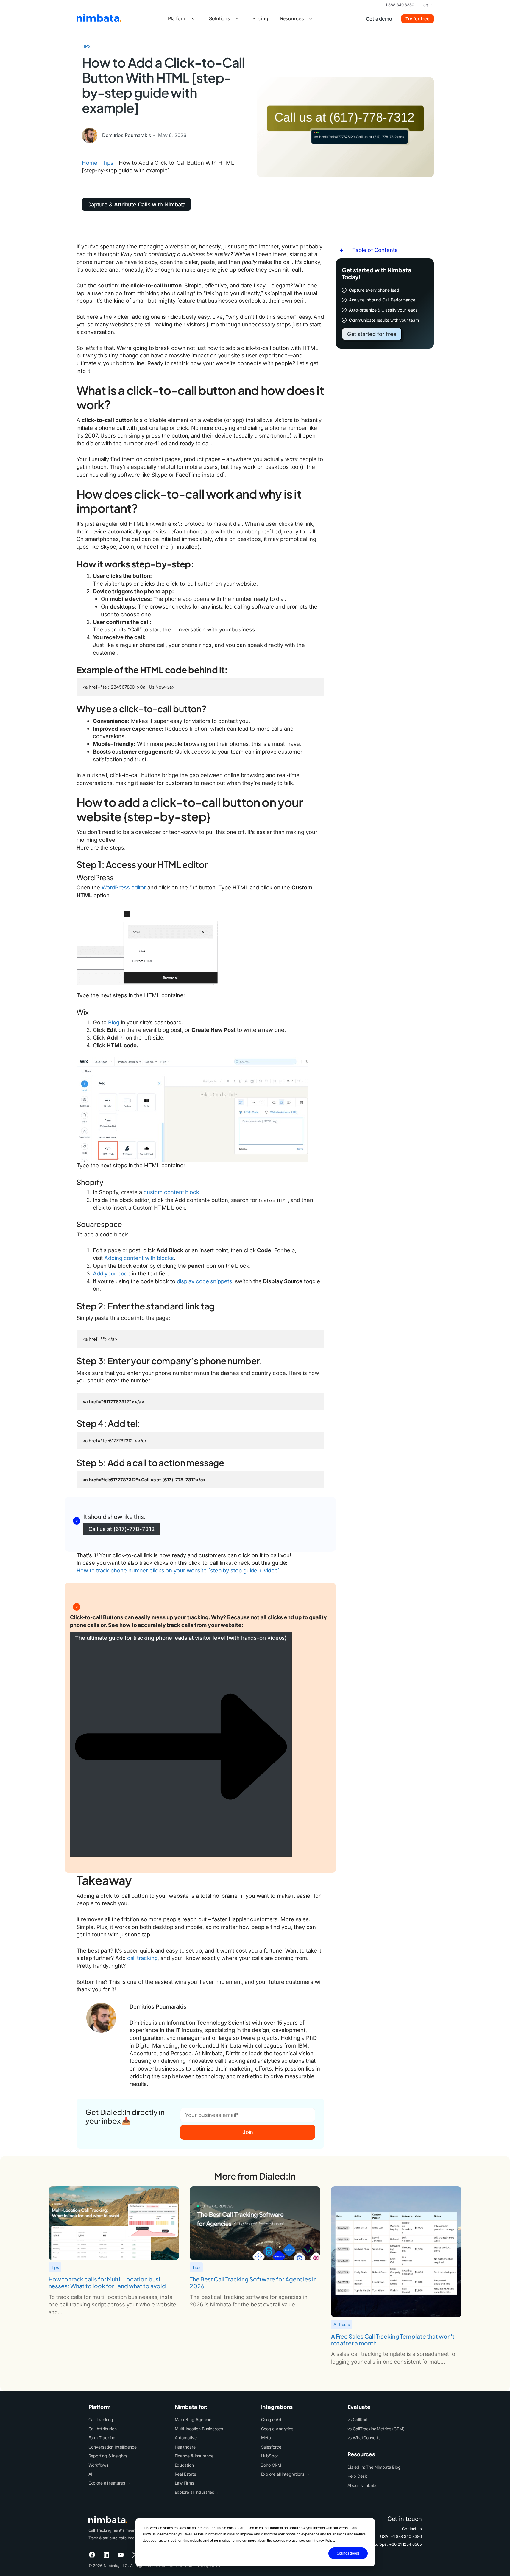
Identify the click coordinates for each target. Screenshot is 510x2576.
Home (90, 163)
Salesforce (271, 2447)
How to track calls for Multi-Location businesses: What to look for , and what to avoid (107, 2283)
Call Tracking (101, 2419)
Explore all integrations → (286, 2474)
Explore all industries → (197, 2492)
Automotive (186, 2438)
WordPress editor (124, 887)
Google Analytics (277, 2429)
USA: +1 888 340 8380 (401, 2536)
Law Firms (184, 2483)
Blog (114, 1022)
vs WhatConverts (364, 2438)
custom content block (171, 1192)
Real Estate (185, 2474)
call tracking (142, 1958)
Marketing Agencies (194, 2419)
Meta (266, 2438)
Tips (86, 46)
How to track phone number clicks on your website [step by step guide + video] (178, 1570)
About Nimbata (362, 2485)
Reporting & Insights (108, 2456)
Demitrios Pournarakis (127, 135)
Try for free (418, 19)
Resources (292, 18)
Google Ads (272, 2419)
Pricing (260, 18)
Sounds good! (348, 2553)
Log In (427, 5)
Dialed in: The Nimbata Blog (374, 2467)
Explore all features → (109, 2483)
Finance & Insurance (194, 2456)
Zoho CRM (271, 2465)
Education (184, 2465)
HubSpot (270, 2456)
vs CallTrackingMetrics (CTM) (376, 2429)
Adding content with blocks (139, 1258)
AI (91, 2474)
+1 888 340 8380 (399, 5)
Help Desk (357, 2476)
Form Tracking (102, 2438)
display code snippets (205, 1281)
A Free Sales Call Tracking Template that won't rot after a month (393, 2340)
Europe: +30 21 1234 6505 (398, 2544)
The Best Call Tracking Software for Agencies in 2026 (253, 2283)
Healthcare (185, 2447)
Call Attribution (103, 2429)
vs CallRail (357, 2419)
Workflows (98, 2465)
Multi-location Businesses (199, 2429)
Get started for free (372, 334)
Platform (177, 18)
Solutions (220, 18)
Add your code (112, 1273)
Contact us (412, 2529)
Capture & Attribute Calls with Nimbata (137, 204)
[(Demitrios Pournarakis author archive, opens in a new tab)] (90, 141)
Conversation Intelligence (113, 2447)
